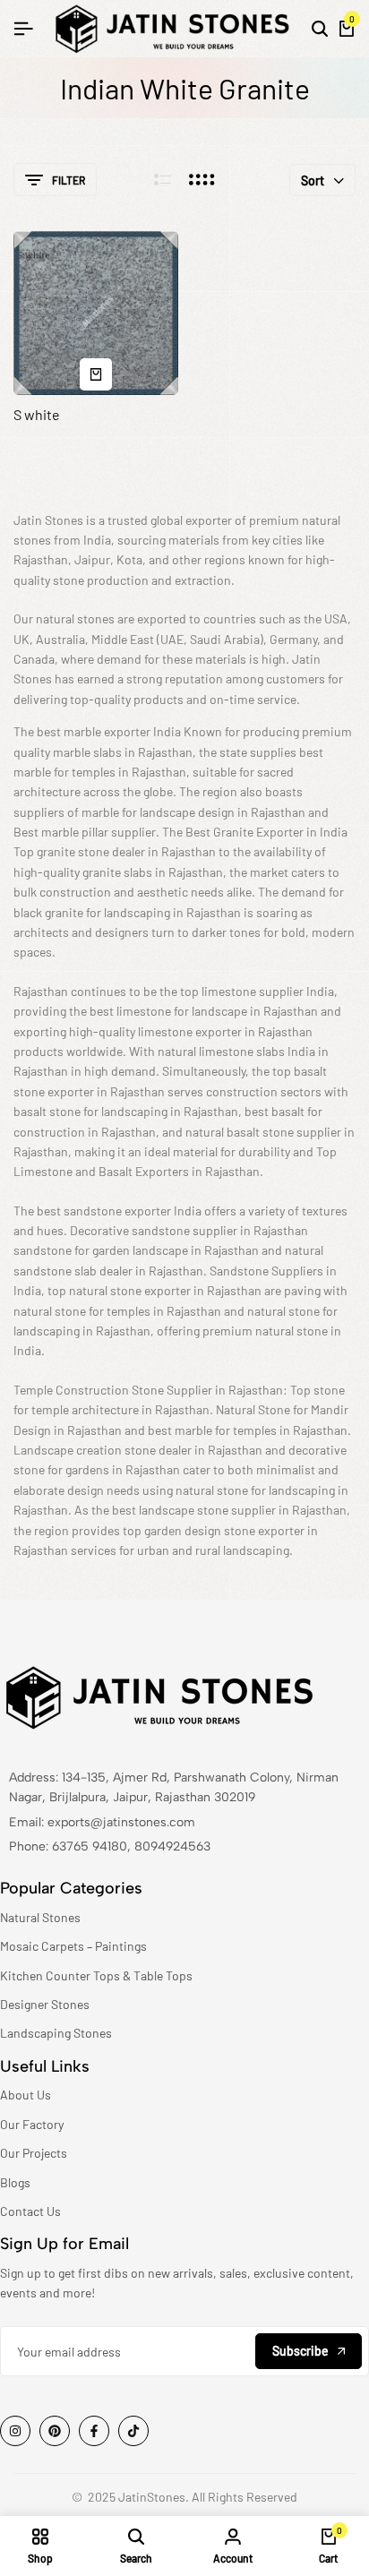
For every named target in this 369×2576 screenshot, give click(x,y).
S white (37, 414)
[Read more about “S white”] (96, 374)
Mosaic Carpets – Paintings (73, 1946)
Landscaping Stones (56, 2033)
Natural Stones (40, 1917)
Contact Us (30, 2211)
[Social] (15, 2431)
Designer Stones (45, 2004)
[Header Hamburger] (23, 28)
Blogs (15, 2182)
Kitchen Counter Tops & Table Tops (96, 1975)
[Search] (320, 29)
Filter (69, 180)
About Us (26, 2095)
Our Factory (32, 2124)
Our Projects (34, 2153)
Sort (313, 180)
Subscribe (300, 2351)
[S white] (96, 313)
